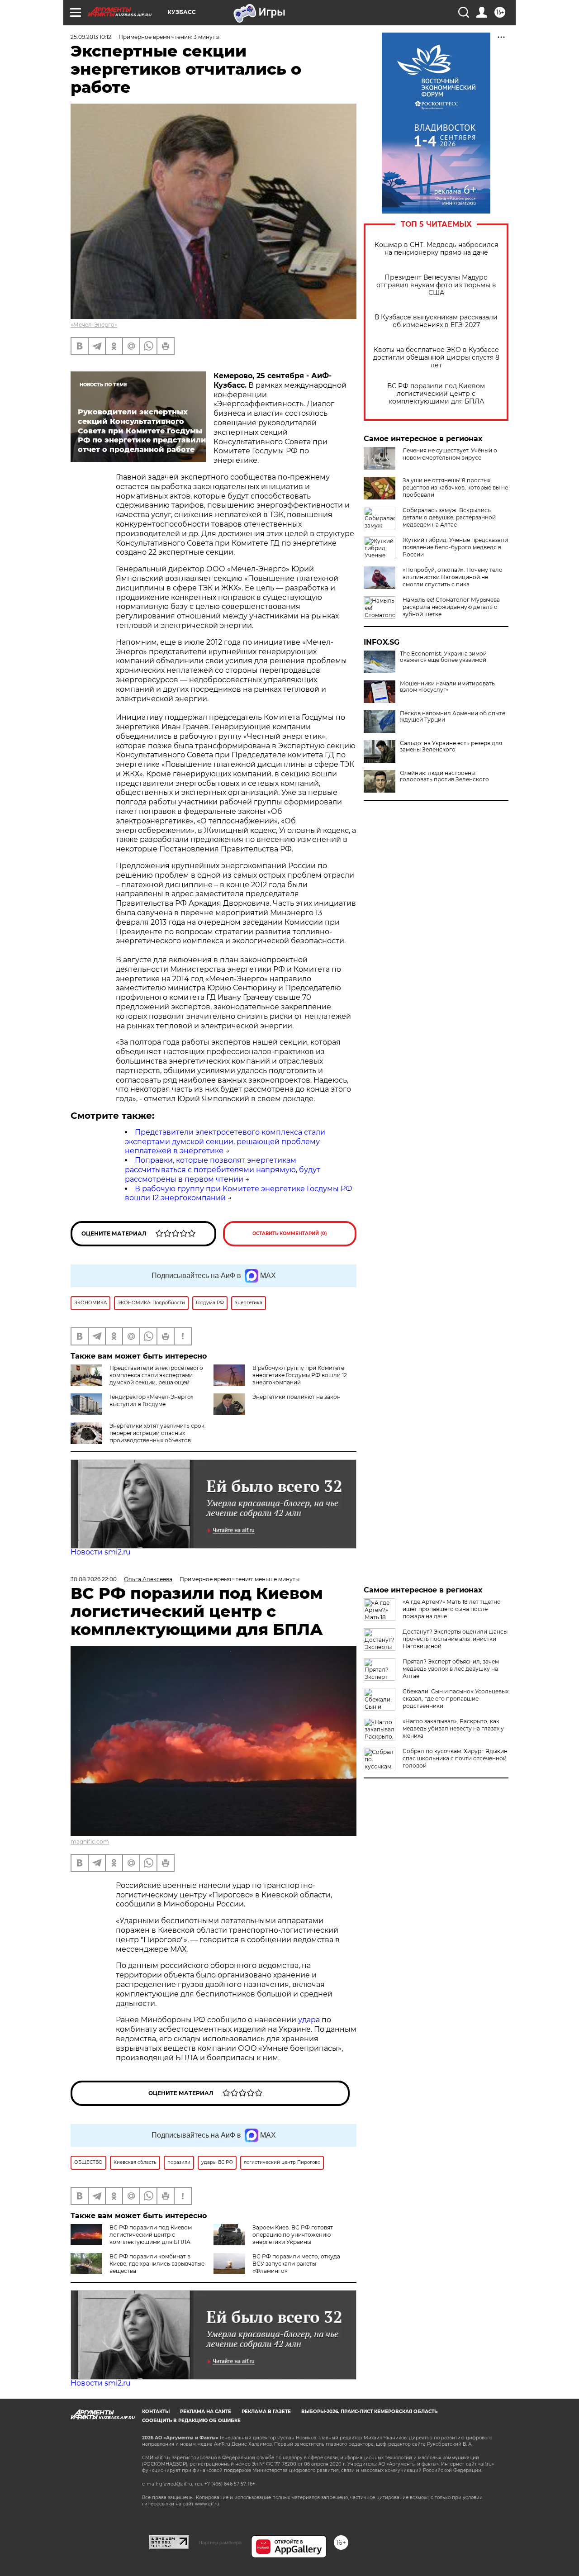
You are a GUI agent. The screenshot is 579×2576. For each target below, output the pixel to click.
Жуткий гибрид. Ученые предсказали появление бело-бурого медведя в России (455, 547)
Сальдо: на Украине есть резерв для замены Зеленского (451, 746)
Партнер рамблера (220, 2543)
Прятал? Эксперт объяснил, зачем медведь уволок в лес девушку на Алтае (451, 1669)
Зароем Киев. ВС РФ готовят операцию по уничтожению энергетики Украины (293, 2235)
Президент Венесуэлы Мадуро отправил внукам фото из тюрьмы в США (436, 285)
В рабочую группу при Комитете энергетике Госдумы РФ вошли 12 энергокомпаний (300, 1375)
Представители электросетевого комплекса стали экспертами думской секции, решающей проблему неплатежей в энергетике (225, 1142)
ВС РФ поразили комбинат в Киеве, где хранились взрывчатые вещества (157, 2264)
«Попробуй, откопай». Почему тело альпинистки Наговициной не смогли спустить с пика (453, 577)
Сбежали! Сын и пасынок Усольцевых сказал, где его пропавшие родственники (456, 1699)
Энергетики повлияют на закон (297, 1397)
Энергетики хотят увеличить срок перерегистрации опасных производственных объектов (157, 1433)
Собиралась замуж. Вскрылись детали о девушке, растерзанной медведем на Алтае (449, 517)
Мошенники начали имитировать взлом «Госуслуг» (447, 687)
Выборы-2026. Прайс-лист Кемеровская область (369, 2412)
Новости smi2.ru (101, 1552)
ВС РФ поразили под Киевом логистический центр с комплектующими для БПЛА (436, 394)
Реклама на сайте (206, 2412)
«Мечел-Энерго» (94, 325)
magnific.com (90, 1842)
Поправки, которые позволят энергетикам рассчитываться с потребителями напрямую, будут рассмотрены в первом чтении (223, 1170)
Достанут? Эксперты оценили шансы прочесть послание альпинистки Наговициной (455, 1639)
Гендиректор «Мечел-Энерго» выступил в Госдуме (152, 1400)
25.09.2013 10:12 (91, 37)
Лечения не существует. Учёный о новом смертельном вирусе (450, 454)
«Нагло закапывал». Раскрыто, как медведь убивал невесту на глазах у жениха (453, 1728)
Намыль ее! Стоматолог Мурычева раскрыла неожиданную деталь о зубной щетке (451, 607)
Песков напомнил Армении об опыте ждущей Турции (453, 717)
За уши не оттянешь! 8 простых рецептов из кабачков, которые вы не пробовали (455, 487)
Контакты (156, 2412)
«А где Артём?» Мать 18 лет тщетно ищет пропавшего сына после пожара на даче (452, 1609)
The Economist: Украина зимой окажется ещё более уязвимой (443, 657)
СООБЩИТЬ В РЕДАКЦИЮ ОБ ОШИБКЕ (191, 2421)
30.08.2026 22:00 (94, 1579)
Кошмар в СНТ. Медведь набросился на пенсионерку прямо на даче (436, 249)
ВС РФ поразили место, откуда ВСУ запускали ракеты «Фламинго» (296, 2264)
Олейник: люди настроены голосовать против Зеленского (444, 776)
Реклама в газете (266, 2412)
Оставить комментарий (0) (290, 1233)
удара (310, 2020)
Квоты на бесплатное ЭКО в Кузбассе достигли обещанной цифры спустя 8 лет (436, 358)
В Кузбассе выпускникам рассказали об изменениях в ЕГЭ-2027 (436, 321)
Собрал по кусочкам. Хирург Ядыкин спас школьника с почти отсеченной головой (455, 1758)
